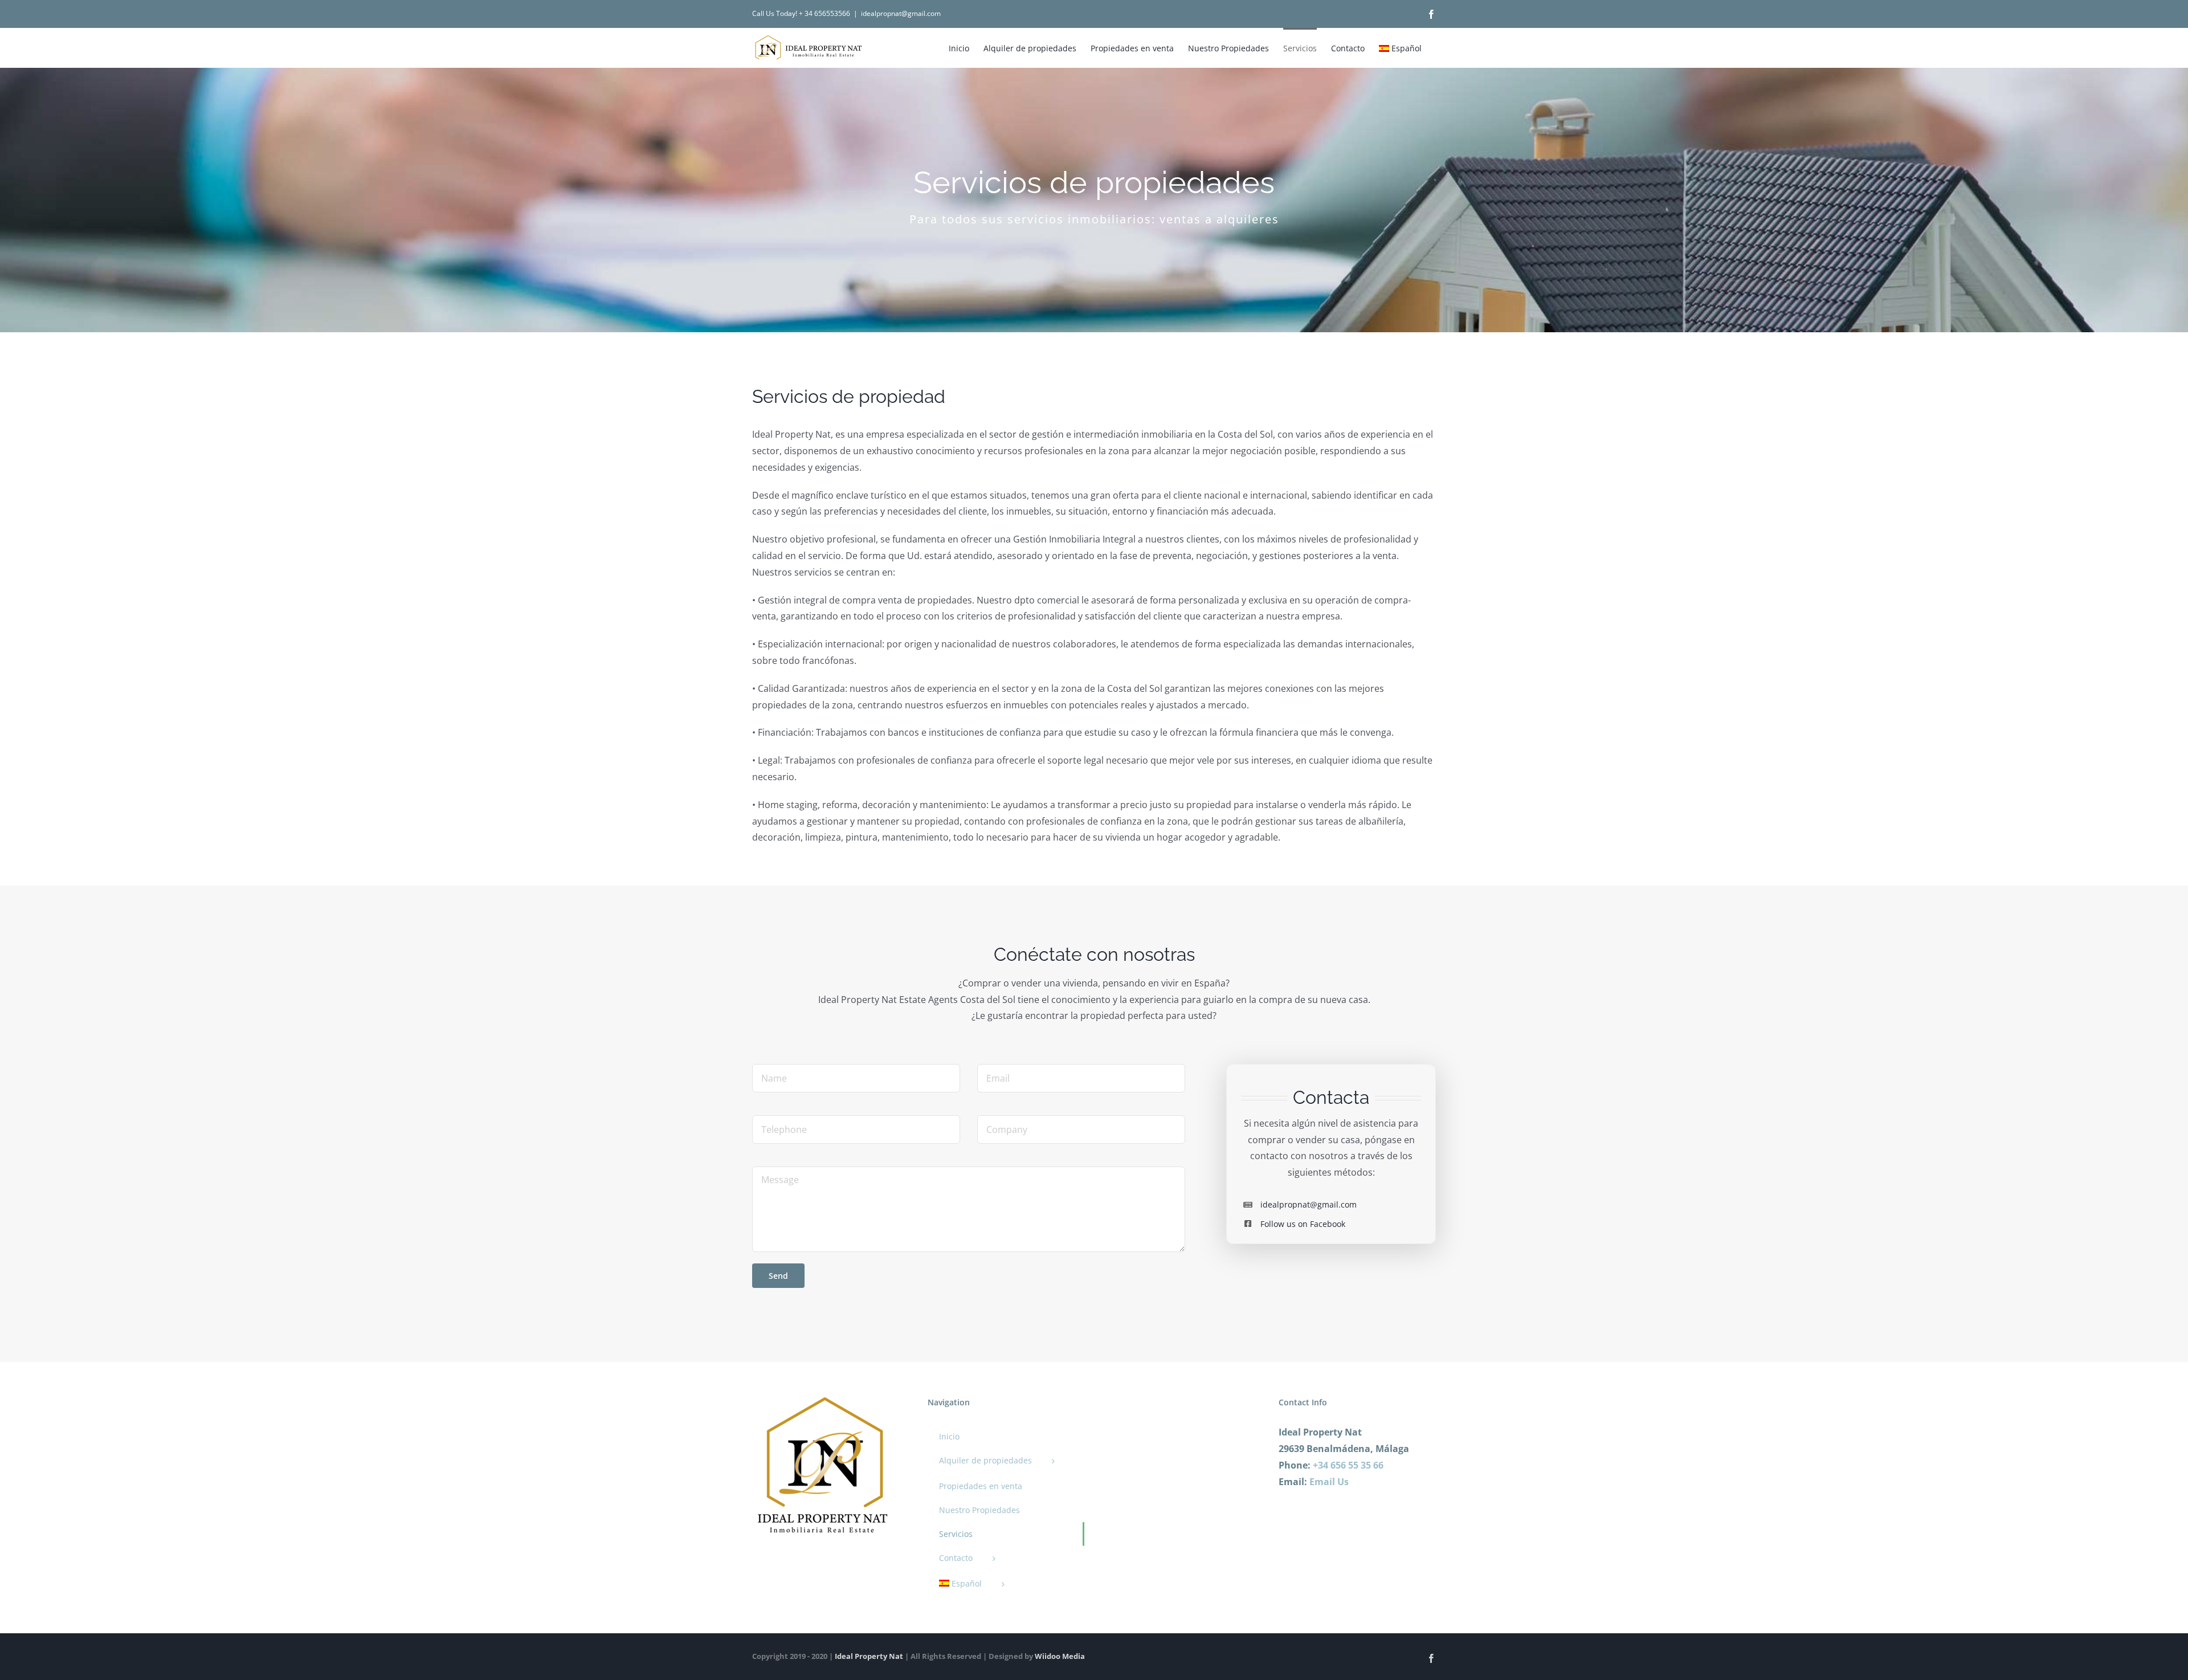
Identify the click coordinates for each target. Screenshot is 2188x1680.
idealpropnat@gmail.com (901, 13)
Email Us (1329, 1482)
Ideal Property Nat (869, 1656)
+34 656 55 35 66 (1348, 1465)
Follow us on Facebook (1303, 1224)
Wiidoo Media (1060, 1656)
